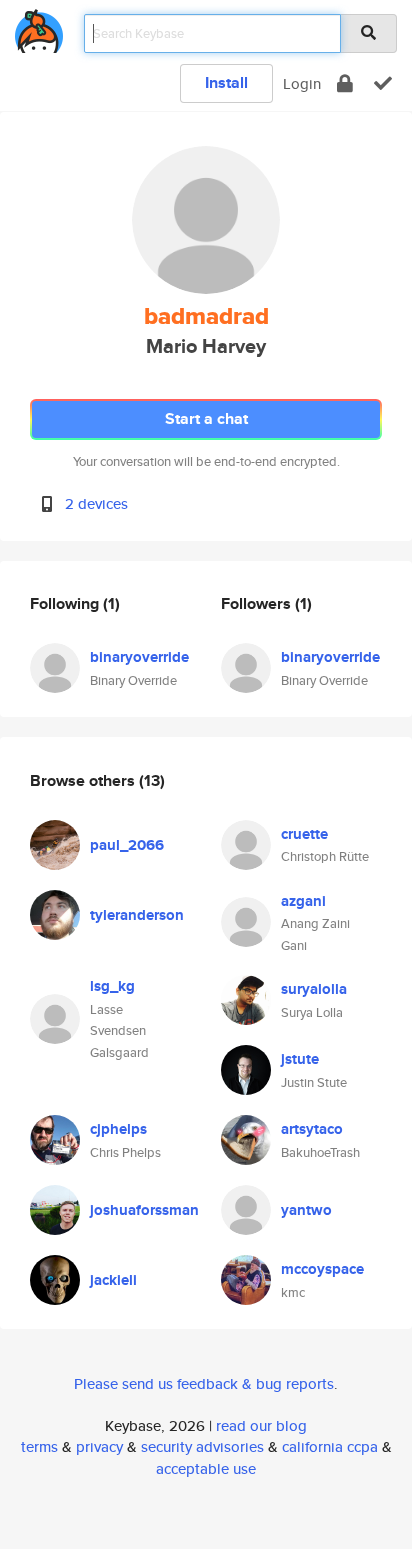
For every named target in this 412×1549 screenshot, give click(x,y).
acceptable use (206, 1468)
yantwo (306, 1210)
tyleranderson (137, 915)
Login (302, 83)
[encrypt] (345, 83)
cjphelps (118, 1129)
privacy (99, 1446)
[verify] (383, 83)
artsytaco (312, 1129)
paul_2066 (127, 845)
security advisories (202, 1446)
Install (226, 82)
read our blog (261, 1425)
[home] (39, 27)
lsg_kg (112, 986)
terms (39, 1446)
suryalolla (314, 989)
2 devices (96, 503)
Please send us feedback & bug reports (204, 1383)
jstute (300, 1059)
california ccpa (330, 1446)
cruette (304, 834)
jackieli (113, 1280)
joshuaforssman (144, 1210)
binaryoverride (139, 657)
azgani (303, 901)
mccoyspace (322, 1269)
